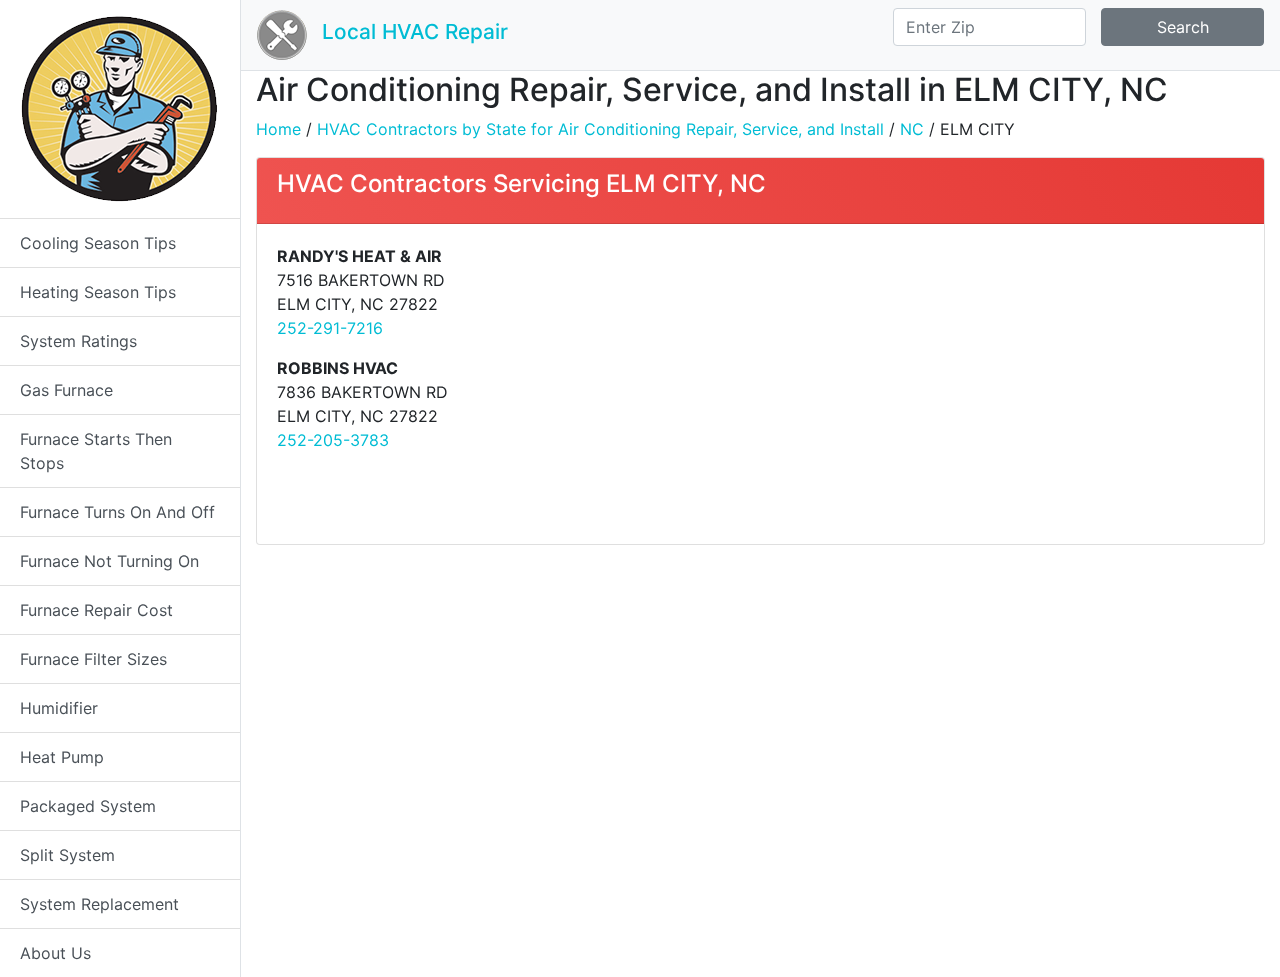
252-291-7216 (330, 328)
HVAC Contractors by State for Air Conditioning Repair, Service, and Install (600, 129)
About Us (55, 953)
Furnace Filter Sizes (93, 659)
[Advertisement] (1009, 384)
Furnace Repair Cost (96, 610)
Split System (67, 855)
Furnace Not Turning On (109, 561)
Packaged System (88, 806)
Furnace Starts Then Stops (96, 451)
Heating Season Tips (98, 292)
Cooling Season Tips (98, 243)
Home (278, 129)
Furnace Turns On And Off (117, 512)
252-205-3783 (333, 440)
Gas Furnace (66, 390)
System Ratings (78, 341)
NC (912, 129)
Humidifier (59, 708)
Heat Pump (62, 757)
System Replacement (99, 904)
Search (1183, 27)
